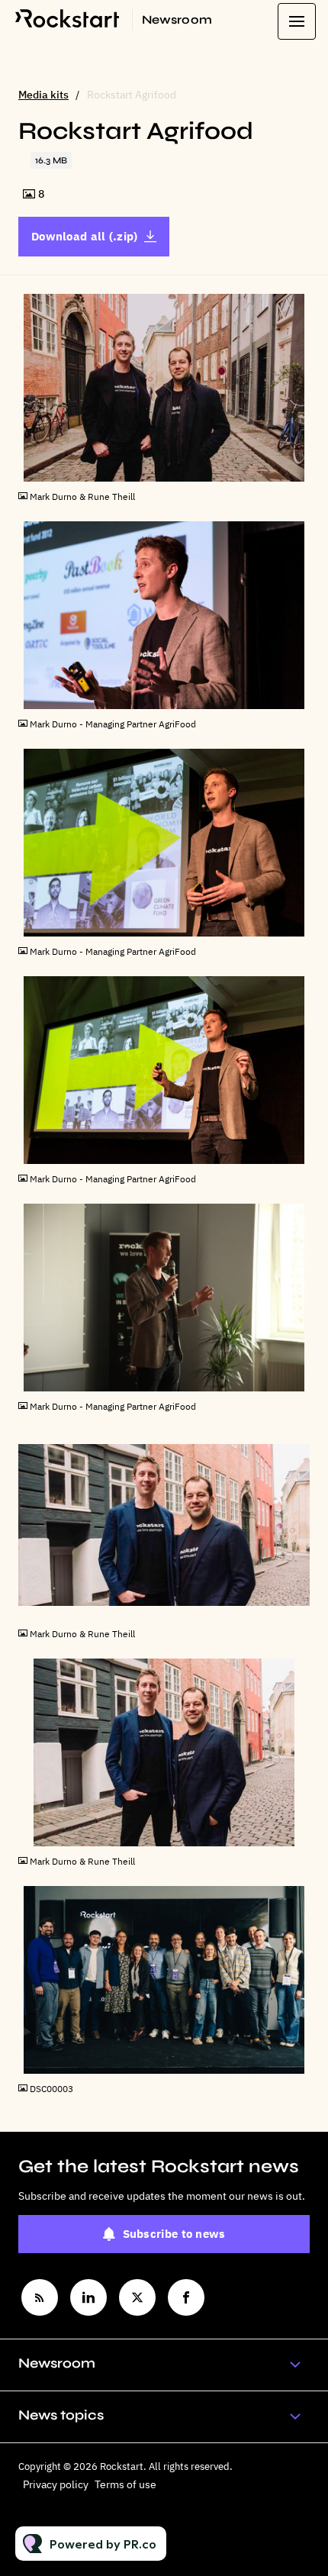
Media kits (43, 95)
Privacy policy (56, 2484)
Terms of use (125, 2484)
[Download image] (298, 469)
